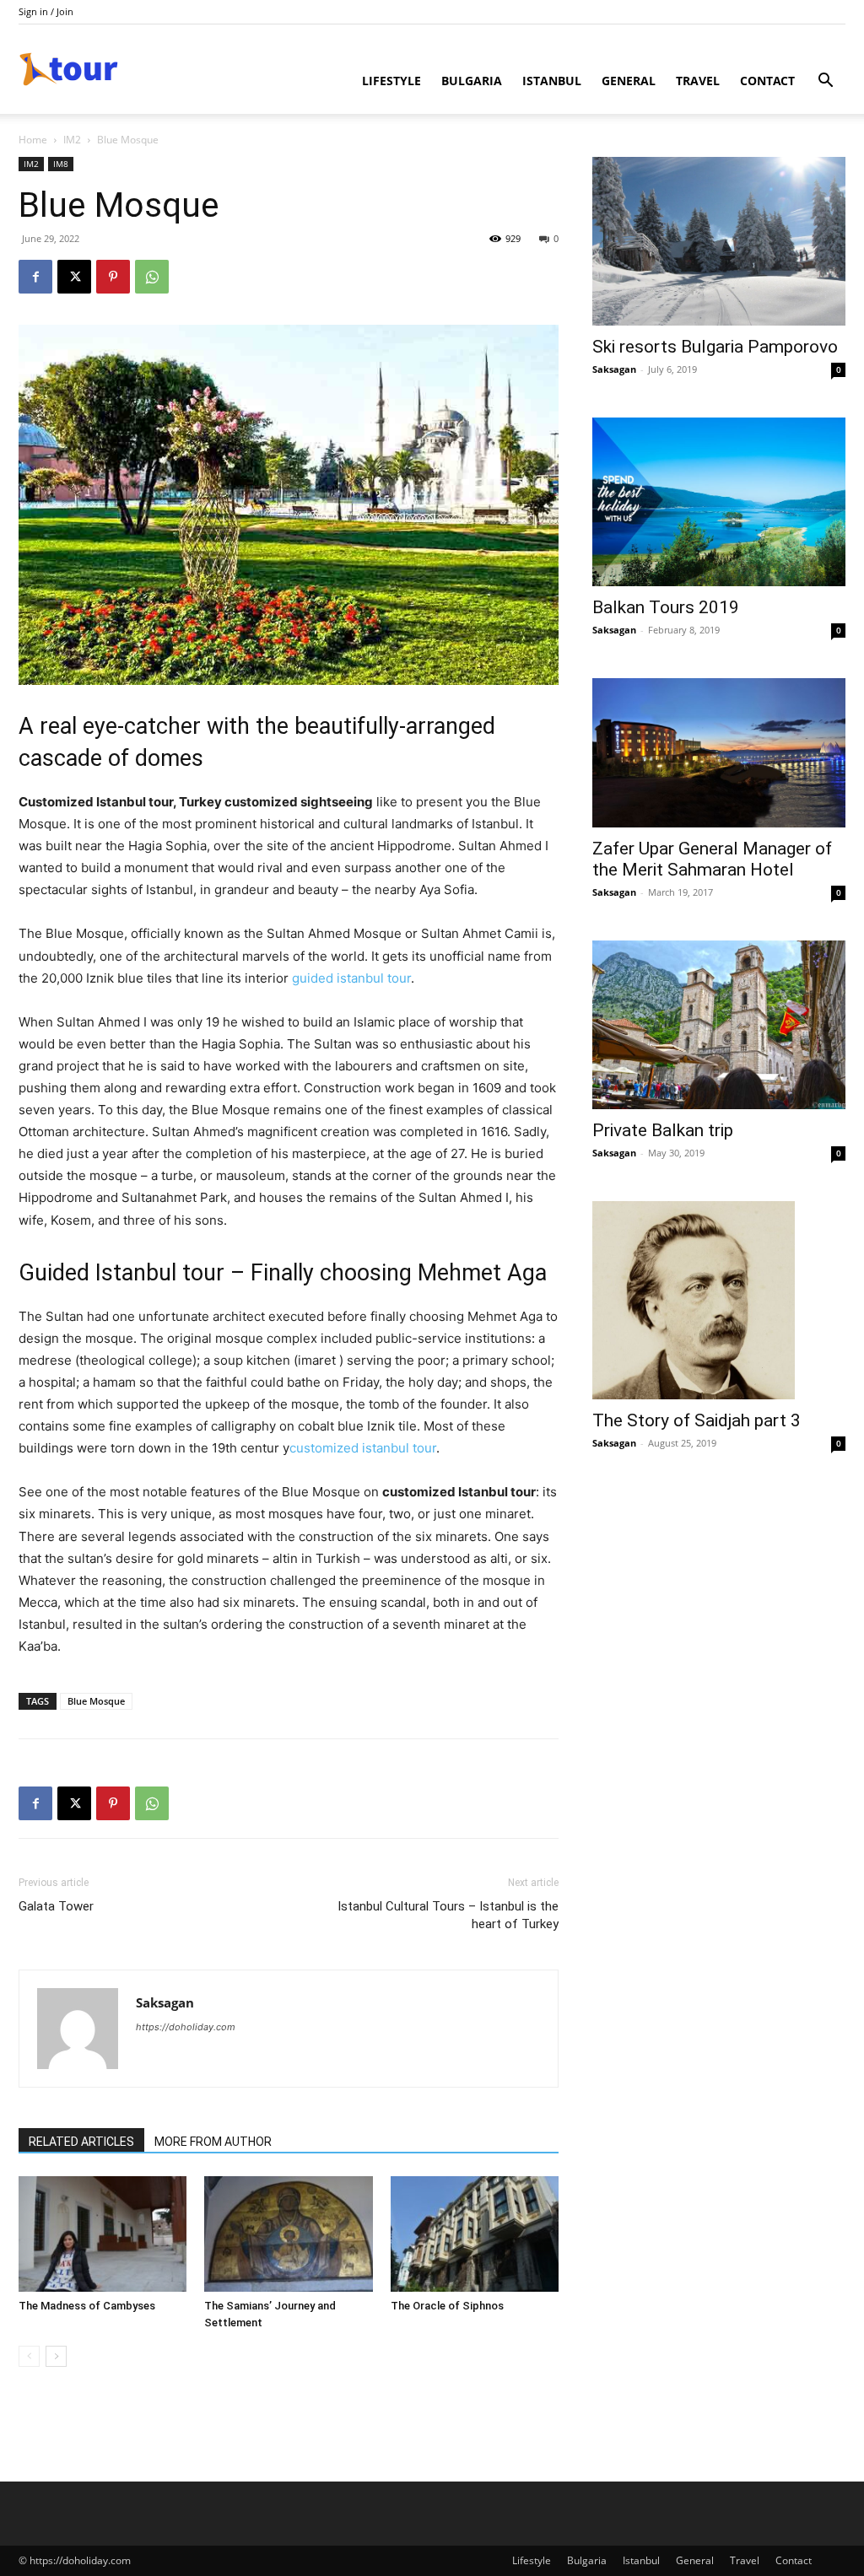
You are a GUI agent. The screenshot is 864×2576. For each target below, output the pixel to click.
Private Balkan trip (663, 1130)
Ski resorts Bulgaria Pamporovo (715, 347)
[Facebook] (35, 277)
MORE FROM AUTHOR (213, 2142)
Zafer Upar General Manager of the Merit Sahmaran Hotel (712, 859)
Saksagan (165, 2002)
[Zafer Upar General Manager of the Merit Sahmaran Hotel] (719, 753)
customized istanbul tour (363, 1448)
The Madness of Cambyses (87, 2306)
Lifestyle (391, 81)
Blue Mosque (96, 1701)
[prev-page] (29, 2356)
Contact (767, 81)
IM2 (72, 140)
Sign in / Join (46, 11)
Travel (698, 81)
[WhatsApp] (152, 277)
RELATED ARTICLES (81, 2142)
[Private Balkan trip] (719, 1025)
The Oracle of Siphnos (447, 2306)
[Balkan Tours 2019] (719, 502)
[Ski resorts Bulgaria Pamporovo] (719, 241)
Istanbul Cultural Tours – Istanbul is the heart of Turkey (448, 1915)
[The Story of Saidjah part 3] (719, 1300)
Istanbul (552, 81)
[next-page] (56, 2356)
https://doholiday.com (186, 2027)
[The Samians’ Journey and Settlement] (288, 2234)
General (629, 81)
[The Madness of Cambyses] (103, 2234)
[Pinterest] (113, 277)
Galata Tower (56, 1906)
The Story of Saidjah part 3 (697, 1420)
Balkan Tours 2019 (666, 607)
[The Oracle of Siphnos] (475, 2234)
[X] (74, 277)
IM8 (61, 164)
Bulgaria (472, 81)
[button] (825, 82)
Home (33, 140)
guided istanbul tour (351, 978)
